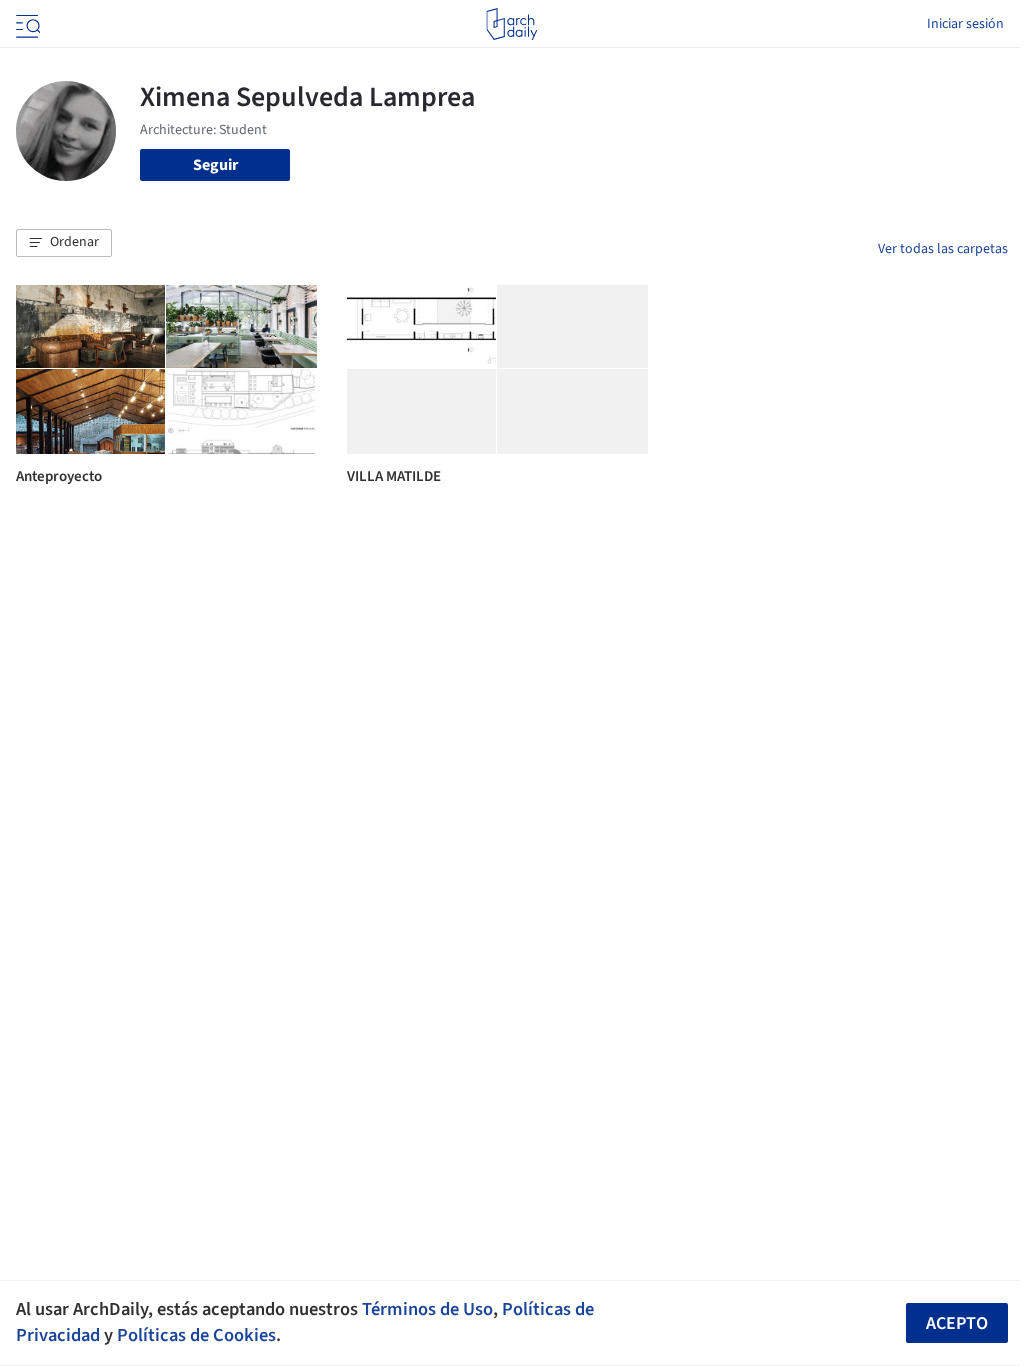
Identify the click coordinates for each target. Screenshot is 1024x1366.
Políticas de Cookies (196, 1335)
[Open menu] (26, 24)
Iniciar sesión (965, 24)
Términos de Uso (427, 1309)
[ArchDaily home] (511, 24)
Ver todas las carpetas (943, 249)
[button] (64, 243)
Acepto (957, 1323)
